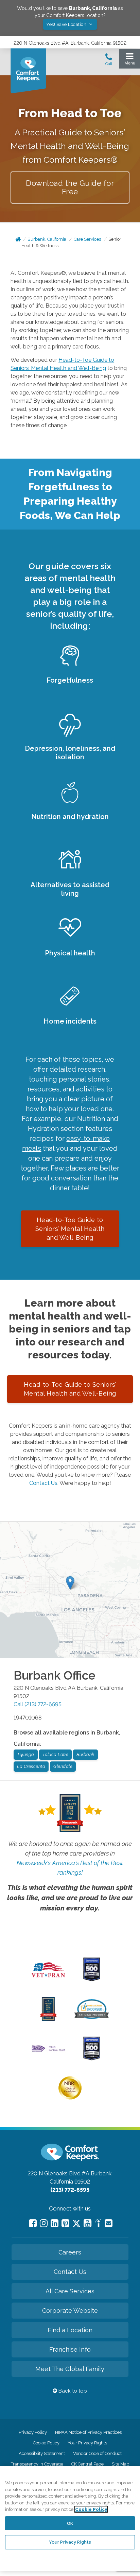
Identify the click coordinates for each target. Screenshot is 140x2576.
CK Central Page (87, 2464)
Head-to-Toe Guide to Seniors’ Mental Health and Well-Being (70, 1229)
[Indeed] (98, 2224)
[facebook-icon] (33, 2223)
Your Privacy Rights (87, 2443)
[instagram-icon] (44, 2223)
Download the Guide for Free (70, 187)
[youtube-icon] (87, 2223)
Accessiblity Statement (42, 2453)
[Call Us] (109, 61)
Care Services (87, 239)
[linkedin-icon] (55, 2223)
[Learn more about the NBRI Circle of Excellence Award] (70, 2098)
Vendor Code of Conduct (97, 2453)
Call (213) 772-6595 (38, 1704)
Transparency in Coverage (37, 2464)
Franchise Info (70, 2349)
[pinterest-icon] (65, 2223)
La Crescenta (31, 1766)
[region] (70, 2519)
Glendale (63, 1766)
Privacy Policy (33, 2432)
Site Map (120, 2464)
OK (70, 2523)
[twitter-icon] (76, 2224)
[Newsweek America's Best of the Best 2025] (48, 2019)
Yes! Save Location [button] (67, 24)
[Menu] (130, 61)
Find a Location (70, 2330)
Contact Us (43, 1483)
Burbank (85, 1754)
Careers (70, 2252)
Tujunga (26, 1754)
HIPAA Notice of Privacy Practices (88, 2432)
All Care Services (70, 2291)
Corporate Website (70, 2311)
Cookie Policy (46, 2443)
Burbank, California (47, 239)
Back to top (72, 2391)
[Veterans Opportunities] (48, 1979)
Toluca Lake (56, 1754)
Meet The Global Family (70, 2369)
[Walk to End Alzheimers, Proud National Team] (48, 2051)
